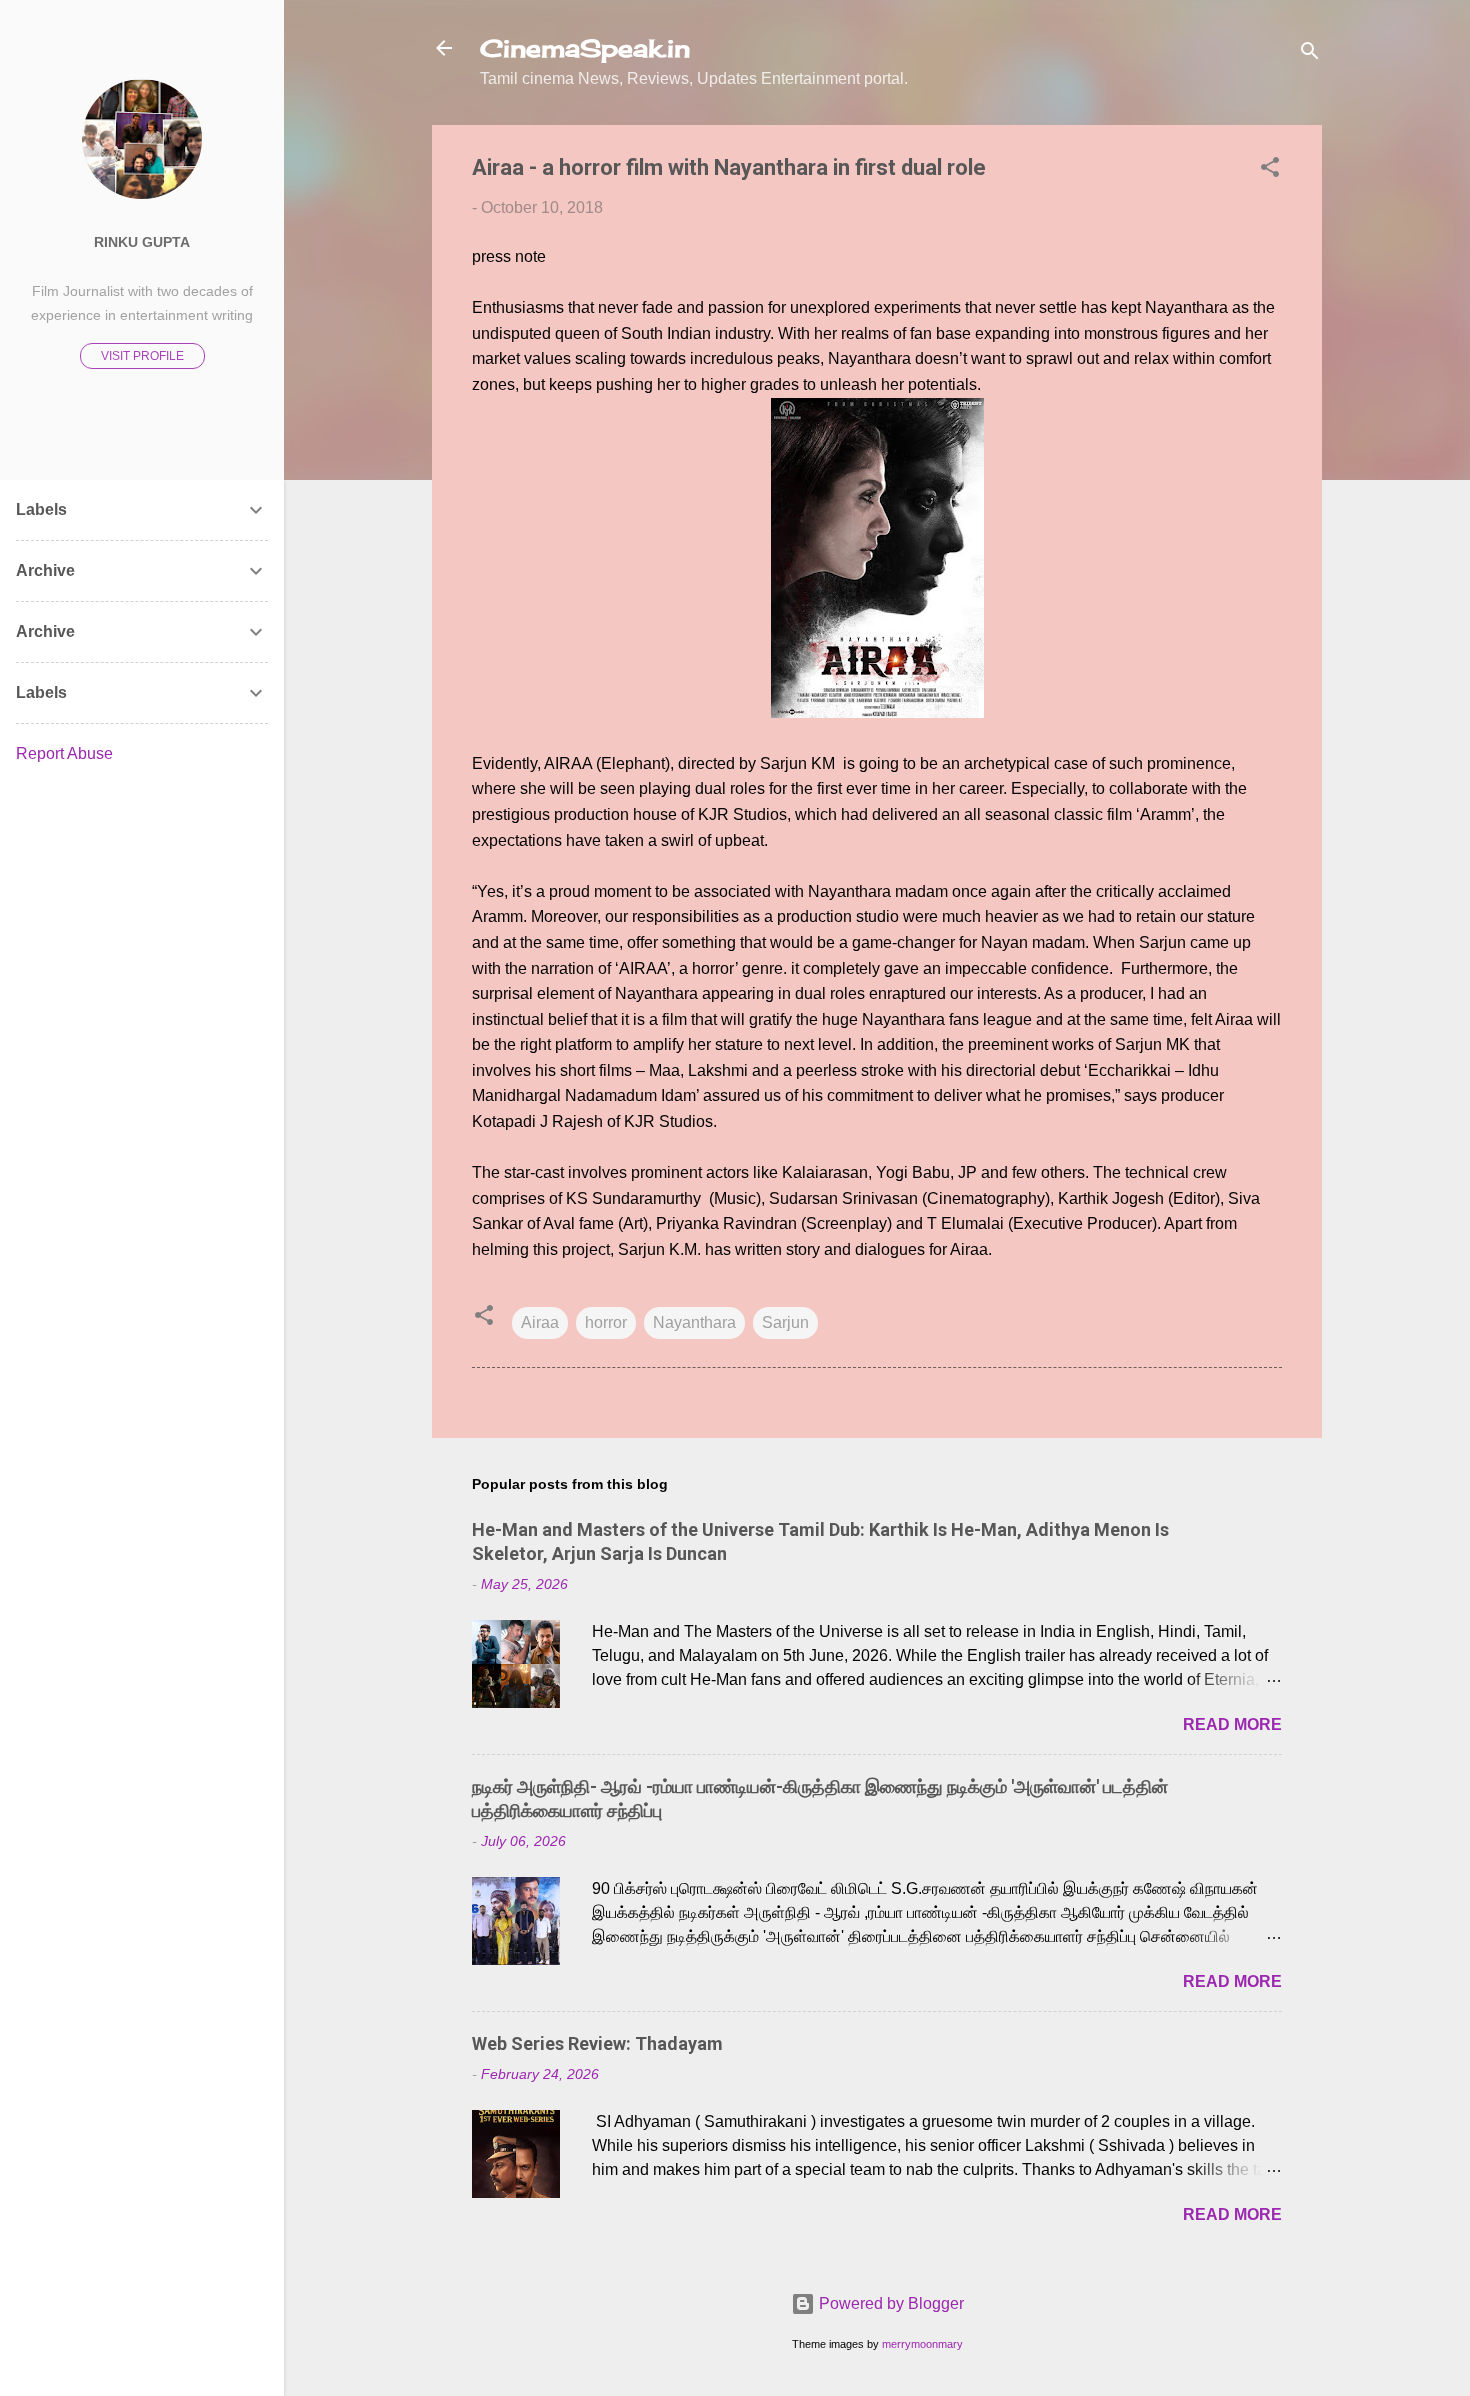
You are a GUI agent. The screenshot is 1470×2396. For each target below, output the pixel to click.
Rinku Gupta (142, 242)
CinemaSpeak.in (585, 48)
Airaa (540, 1322)
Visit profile (142, 356)
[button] (1270, 170)
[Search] (1310, 54)
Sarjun (785, 1322)
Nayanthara (694, 1322)
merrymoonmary (922, 2344)
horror (606, 1322)
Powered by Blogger (889, 2303)
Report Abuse (64, 753)
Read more (1232, 1724)
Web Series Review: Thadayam (597, 2043)
